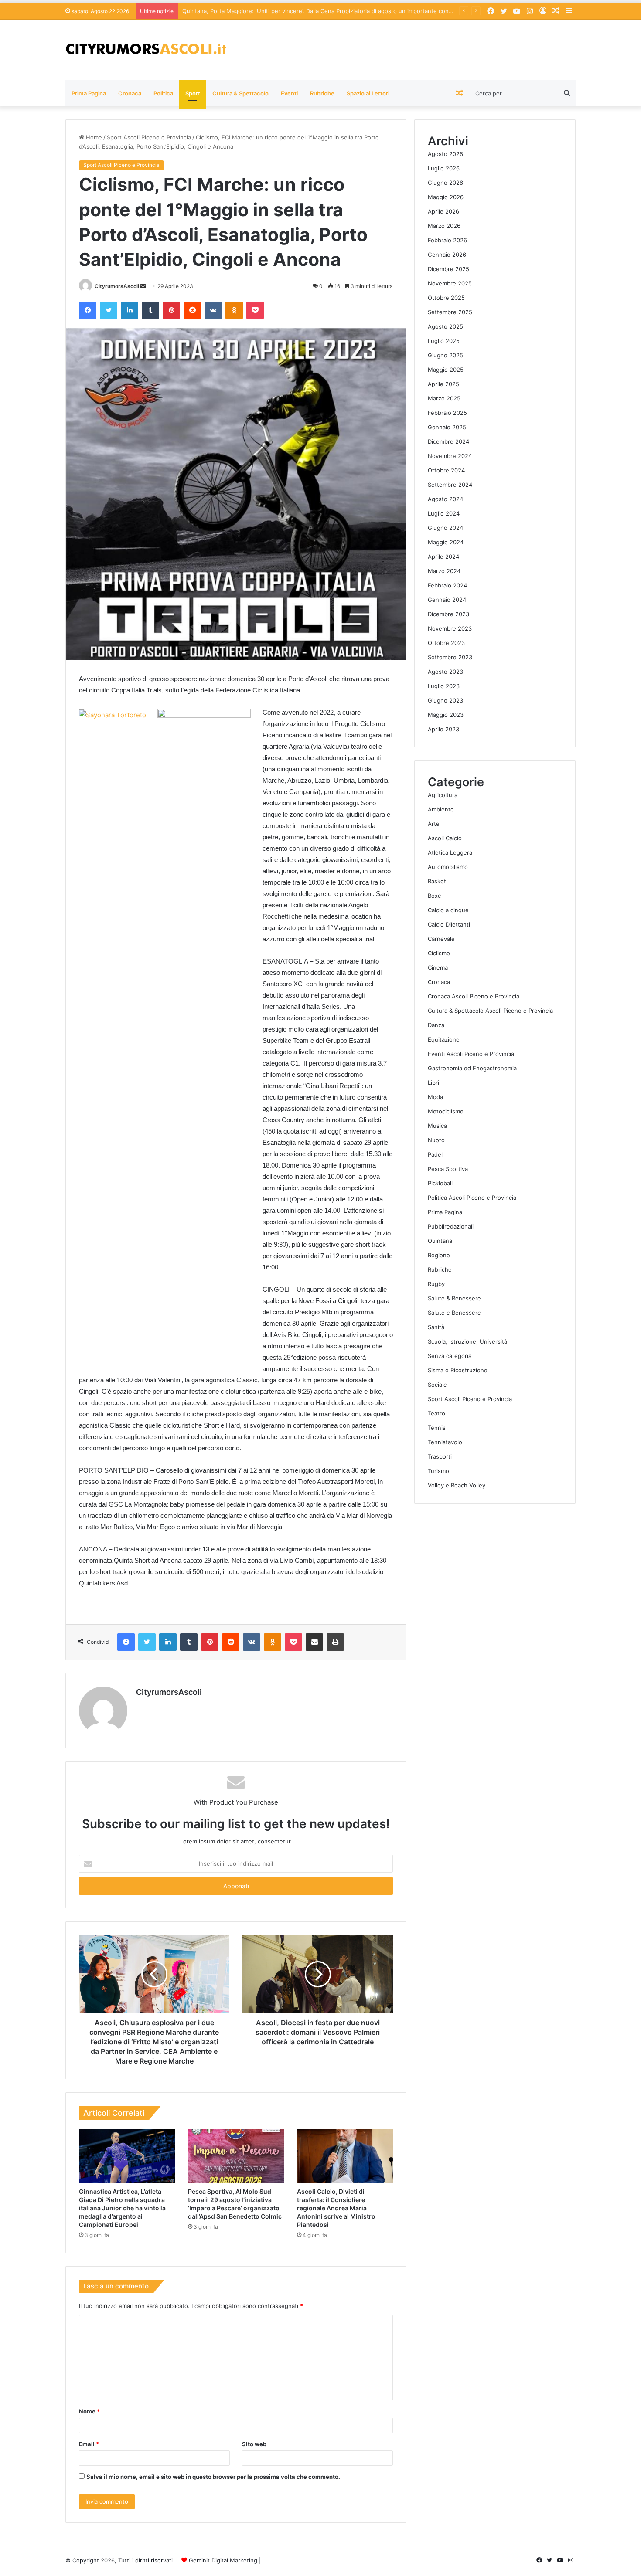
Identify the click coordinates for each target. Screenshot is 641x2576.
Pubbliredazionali (451, 1226)
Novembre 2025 (450, 283)
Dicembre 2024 (448, 441)
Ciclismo (439, 953)
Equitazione (444, 1039)
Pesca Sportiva (448, 1169)
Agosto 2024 (445, 499)
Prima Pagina (89, 93)
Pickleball (440, 1183)
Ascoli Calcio (445, 838)
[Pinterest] (171, 310)
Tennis (437, 1428)
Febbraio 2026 (447, 240)
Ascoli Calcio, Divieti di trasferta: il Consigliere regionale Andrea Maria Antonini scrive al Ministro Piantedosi (336, 2208)
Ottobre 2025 (446, 298)
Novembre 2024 (450, 456)
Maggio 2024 (446, 542)
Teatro (436, 1413)
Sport (193, 93)
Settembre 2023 (450, 657)
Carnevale (441, 939)
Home (93, 137)
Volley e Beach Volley (457, 1485)
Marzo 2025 (444, 398)
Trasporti (440, 1456)
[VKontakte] (213, 310)
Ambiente (441, 809)
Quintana (440, 1241)
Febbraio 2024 (447, 585)
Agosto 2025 (445, 326)
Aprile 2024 (443, 557)
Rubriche (322, 93)
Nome (89, 2411)
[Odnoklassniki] (234, 310)
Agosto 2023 (445, 672)
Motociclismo (446, 1111)
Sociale (437, 1385)
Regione (439, 1255)
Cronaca (130, 93)
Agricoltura (443, 795)
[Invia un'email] (143, 286)
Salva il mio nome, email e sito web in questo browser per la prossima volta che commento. (213, 2477)
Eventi (289, 93)
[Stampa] (335, 1642)
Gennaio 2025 (447, 427)
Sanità (436, 1327)
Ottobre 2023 (446, 643)
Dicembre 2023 (448, 614)
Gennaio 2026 (447, 255)
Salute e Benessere (454, 1313)
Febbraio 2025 (447, 413)
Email (89, 2444)
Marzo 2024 (444, 571)
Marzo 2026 (444, 226)
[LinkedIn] (130, 310)
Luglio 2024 (444, 513)
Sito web (254, 2444)
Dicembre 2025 (448, 269)
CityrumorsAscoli (117, 286)
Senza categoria (450, 1356)
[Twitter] (109, 310)
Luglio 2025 (444, 341)
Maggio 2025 (446, 370)
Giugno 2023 (445, 700)
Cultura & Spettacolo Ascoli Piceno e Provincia (490, 1011)
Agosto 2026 (445, 154)
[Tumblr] (150, 310)
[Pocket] (255, 310)
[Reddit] (192, 310)
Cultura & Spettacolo (240, 93)
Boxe (435, 896)
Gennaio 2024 (447, 600)
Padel (435, 1154)
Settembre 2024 (450, 485)
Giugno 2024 (445, 528)
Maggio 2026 (446, 197)
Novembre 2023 (450, 628)
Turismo (438, 1471)
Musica (437, 1126)
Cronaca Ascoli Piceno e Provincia (474, 996)
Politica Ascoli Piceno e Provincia (472, 1198)
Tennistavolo (445, 1442)
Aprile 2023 (443, 729)
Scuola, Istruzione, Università (467, 1341)
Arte (434, 824)
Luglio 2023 (444, 686)
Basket (437, 881)
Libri (433, 1083)
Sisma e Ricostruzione (458, 1370)
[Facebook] (88, 310)
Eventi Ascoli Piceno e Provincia (471, 1054)
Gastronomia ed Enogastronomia (472, 1068)
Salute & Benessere (454, 1298)
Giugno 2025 (445, 355)
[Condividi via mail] (314, 1642)
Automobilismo (448, 867)
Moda (435, 1097)
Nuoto (436, 1140)
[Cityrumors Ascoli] (146, 50)
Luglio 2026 (444, 168)
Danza (436, 1025)
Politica (163, 93)
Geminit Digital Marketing (223, 2560)
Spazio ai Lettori (368, 93)
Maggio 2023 (446, 715)
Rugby (436, 1284)
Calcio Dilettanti (449, 924)
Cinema (438, 967)
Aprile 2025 (443, 384)
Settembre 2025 (450, 312)
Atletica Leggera (450, 852)
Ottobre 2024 (446, 470)
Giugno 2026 (445, 183)
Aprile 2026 (443, 211)
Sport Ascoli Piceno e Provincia (149, 137)
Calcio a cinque (448, 910)
